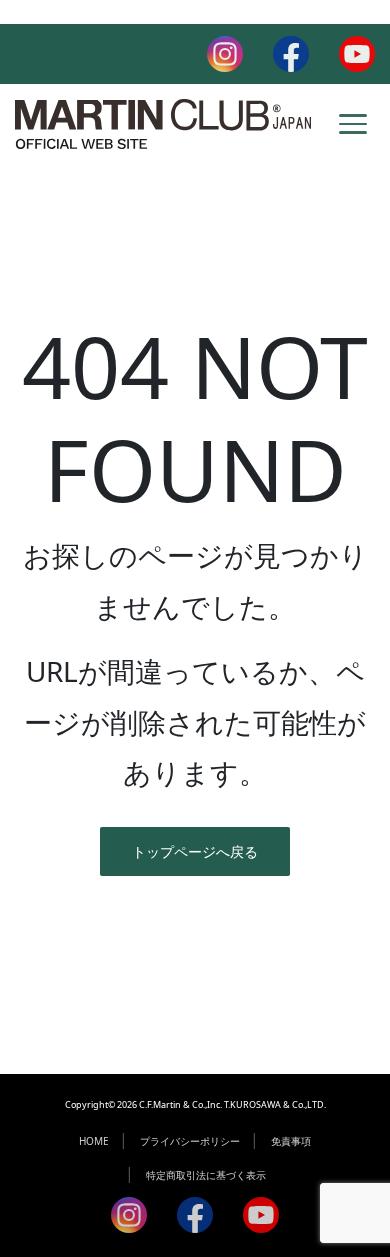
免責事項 (291, 1141)
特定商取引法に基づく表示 (206, 1175)
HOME (94, 1141)
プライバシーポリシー (190, 1141)
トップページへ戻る (195, 851)
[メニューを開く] (353, 124)
